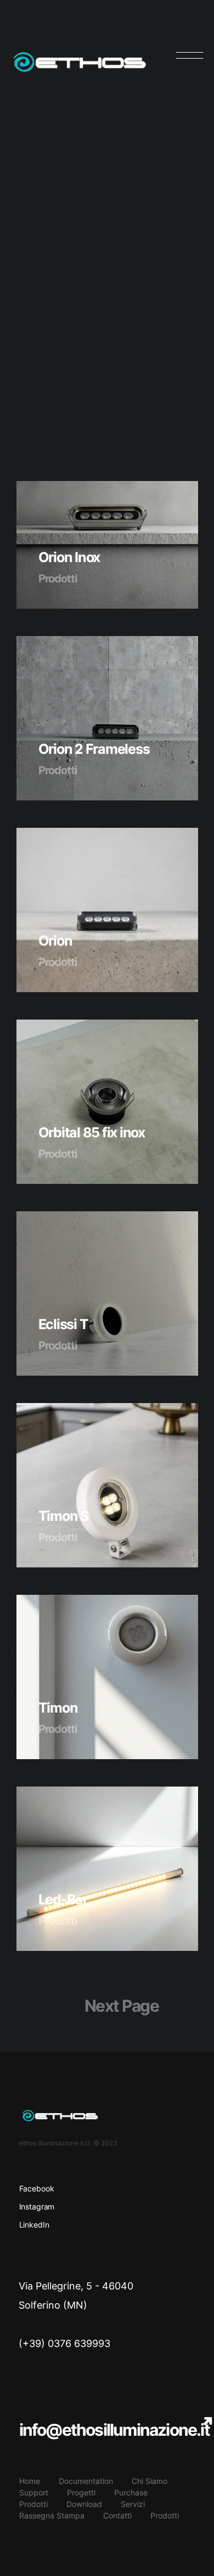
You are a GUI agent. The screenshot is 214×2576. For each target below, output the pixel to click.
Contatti (117, 2515)
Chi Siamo (150, 2481)
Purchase (131, 2492)
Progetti (81, 2492)
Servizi (133, 2504)
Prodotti (33, 2504)
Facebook (37, 2188)
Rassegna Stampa (52, 2515)
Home (30, 2481)
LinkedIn (34, 2225)
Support (34, 2492)
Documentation (86, 2481)
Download (84, 2504)
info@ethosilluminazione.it (114, 2430)
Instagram (37, 2206)
